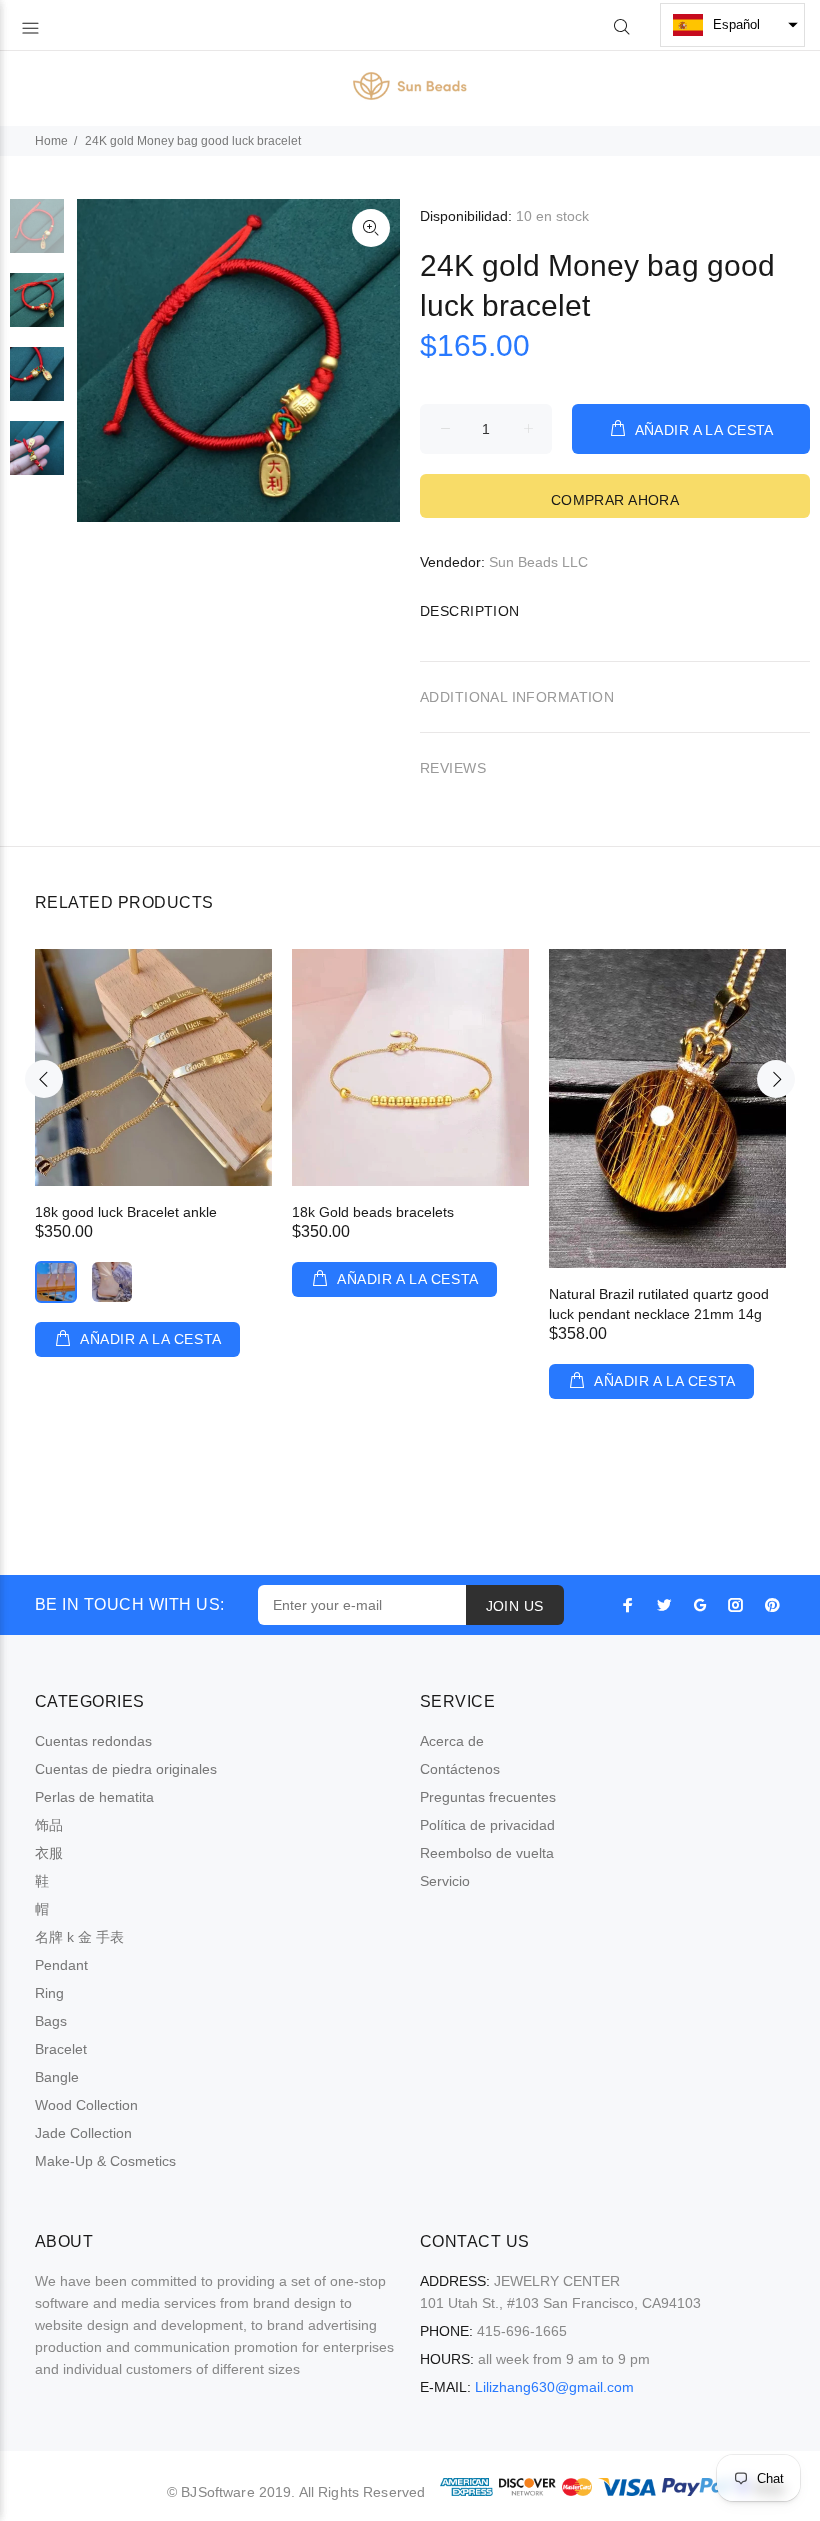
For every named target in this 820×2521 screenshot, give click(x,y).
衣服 (49, 1853)
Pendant (61, 1965)
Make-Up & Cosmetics (105, 2161)
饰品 (49, 1825)
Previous (44, 1079)
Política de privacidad (487, 1825)
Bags (51, 2021)
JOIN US (515, 1606)
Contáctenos (460, 1769)
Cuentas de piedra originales (126, 1769)
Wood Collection (86, 2105)
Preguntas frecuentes (488, 1797)
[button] (732, 25)
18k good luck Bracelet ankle (126, 1212)
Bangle (57, 2077)
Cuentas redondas (93, 1741)
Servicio (445, 1881)
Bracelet (61, 2049)
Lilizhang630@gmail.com (554, 2387)
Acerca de (452, 1741)
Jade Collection (83, 2133)
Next (776, 1079)
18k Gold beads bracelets (373, 1212)
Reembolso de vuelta (487, 1853)
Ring (49, 1993)
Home (51, 141)
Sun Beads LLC (538, 562)
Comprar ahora (615, 500)
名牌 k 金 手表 (79, 1937)
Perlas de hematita (94, 1797)
